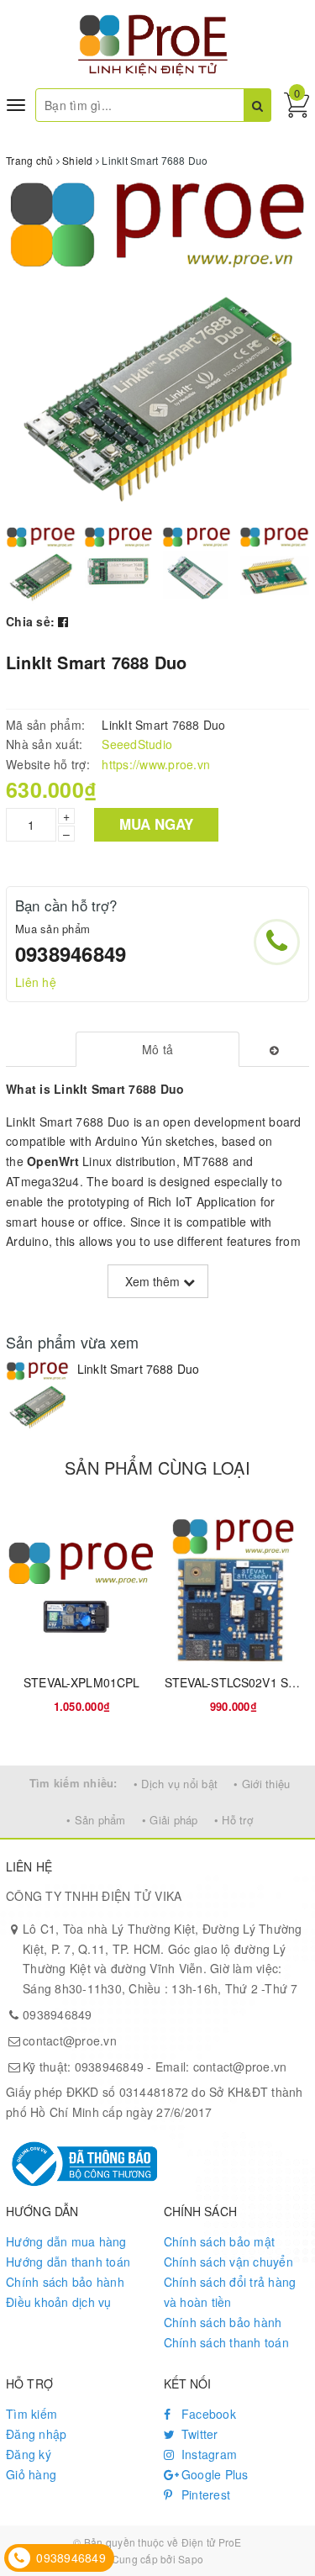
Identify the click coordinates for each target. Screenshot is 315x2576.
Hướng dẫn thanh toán (68, 2262)
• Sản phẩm (96, 1820)
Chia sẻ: (30, 621)
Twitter (198, 2434)
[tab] (157, 1049)
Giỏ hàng (31, 2474)
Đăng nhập (36, 2434)
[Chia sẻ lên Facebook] (63, 621)
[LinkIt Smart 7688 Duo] (37, 1396)
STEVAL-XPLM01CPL (81, 1682)
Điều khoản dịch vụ (59, 2302)
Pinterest (205, 2494)
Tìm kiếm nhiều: (73, 1783)
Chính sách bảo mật (220, 2241)
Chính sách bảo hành (65, 2282)
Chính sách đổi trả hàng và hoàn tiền (230, 2292)
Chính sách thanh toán (226, 2342)
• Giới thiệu (262, 1784)
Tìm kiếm (31, 2414)
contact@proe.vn (70, 2040)
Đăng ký (29, 2454)
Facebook (207, 2414)
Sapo (191, 2559)
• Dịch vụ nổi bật (176, 1784)
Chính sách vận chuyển (228, 2262)
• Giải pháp (170, 1820)
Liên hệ (36, 982)
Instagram (208, 2454)
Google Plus (213, 2474)
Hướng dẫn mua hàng (66, 2241)
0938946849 (71, 953)
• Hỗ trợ (234, 1820)
